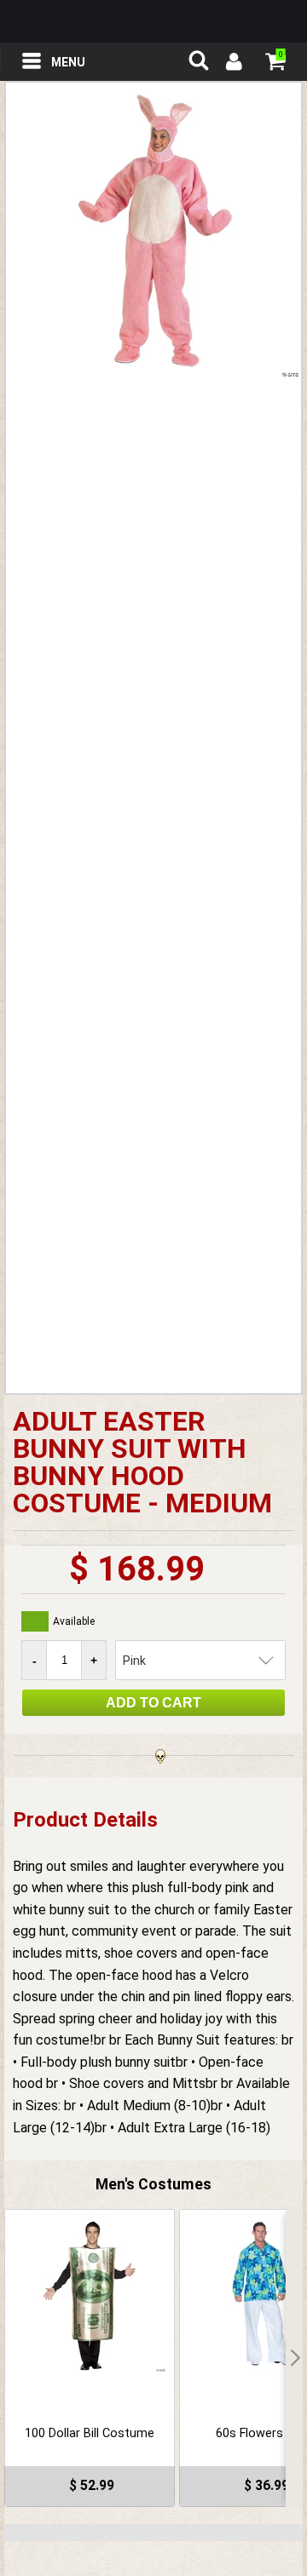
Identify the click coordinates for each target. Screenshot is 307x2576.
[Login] (233, 64)
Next (294, 2358)
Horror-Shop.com (153, 21)
